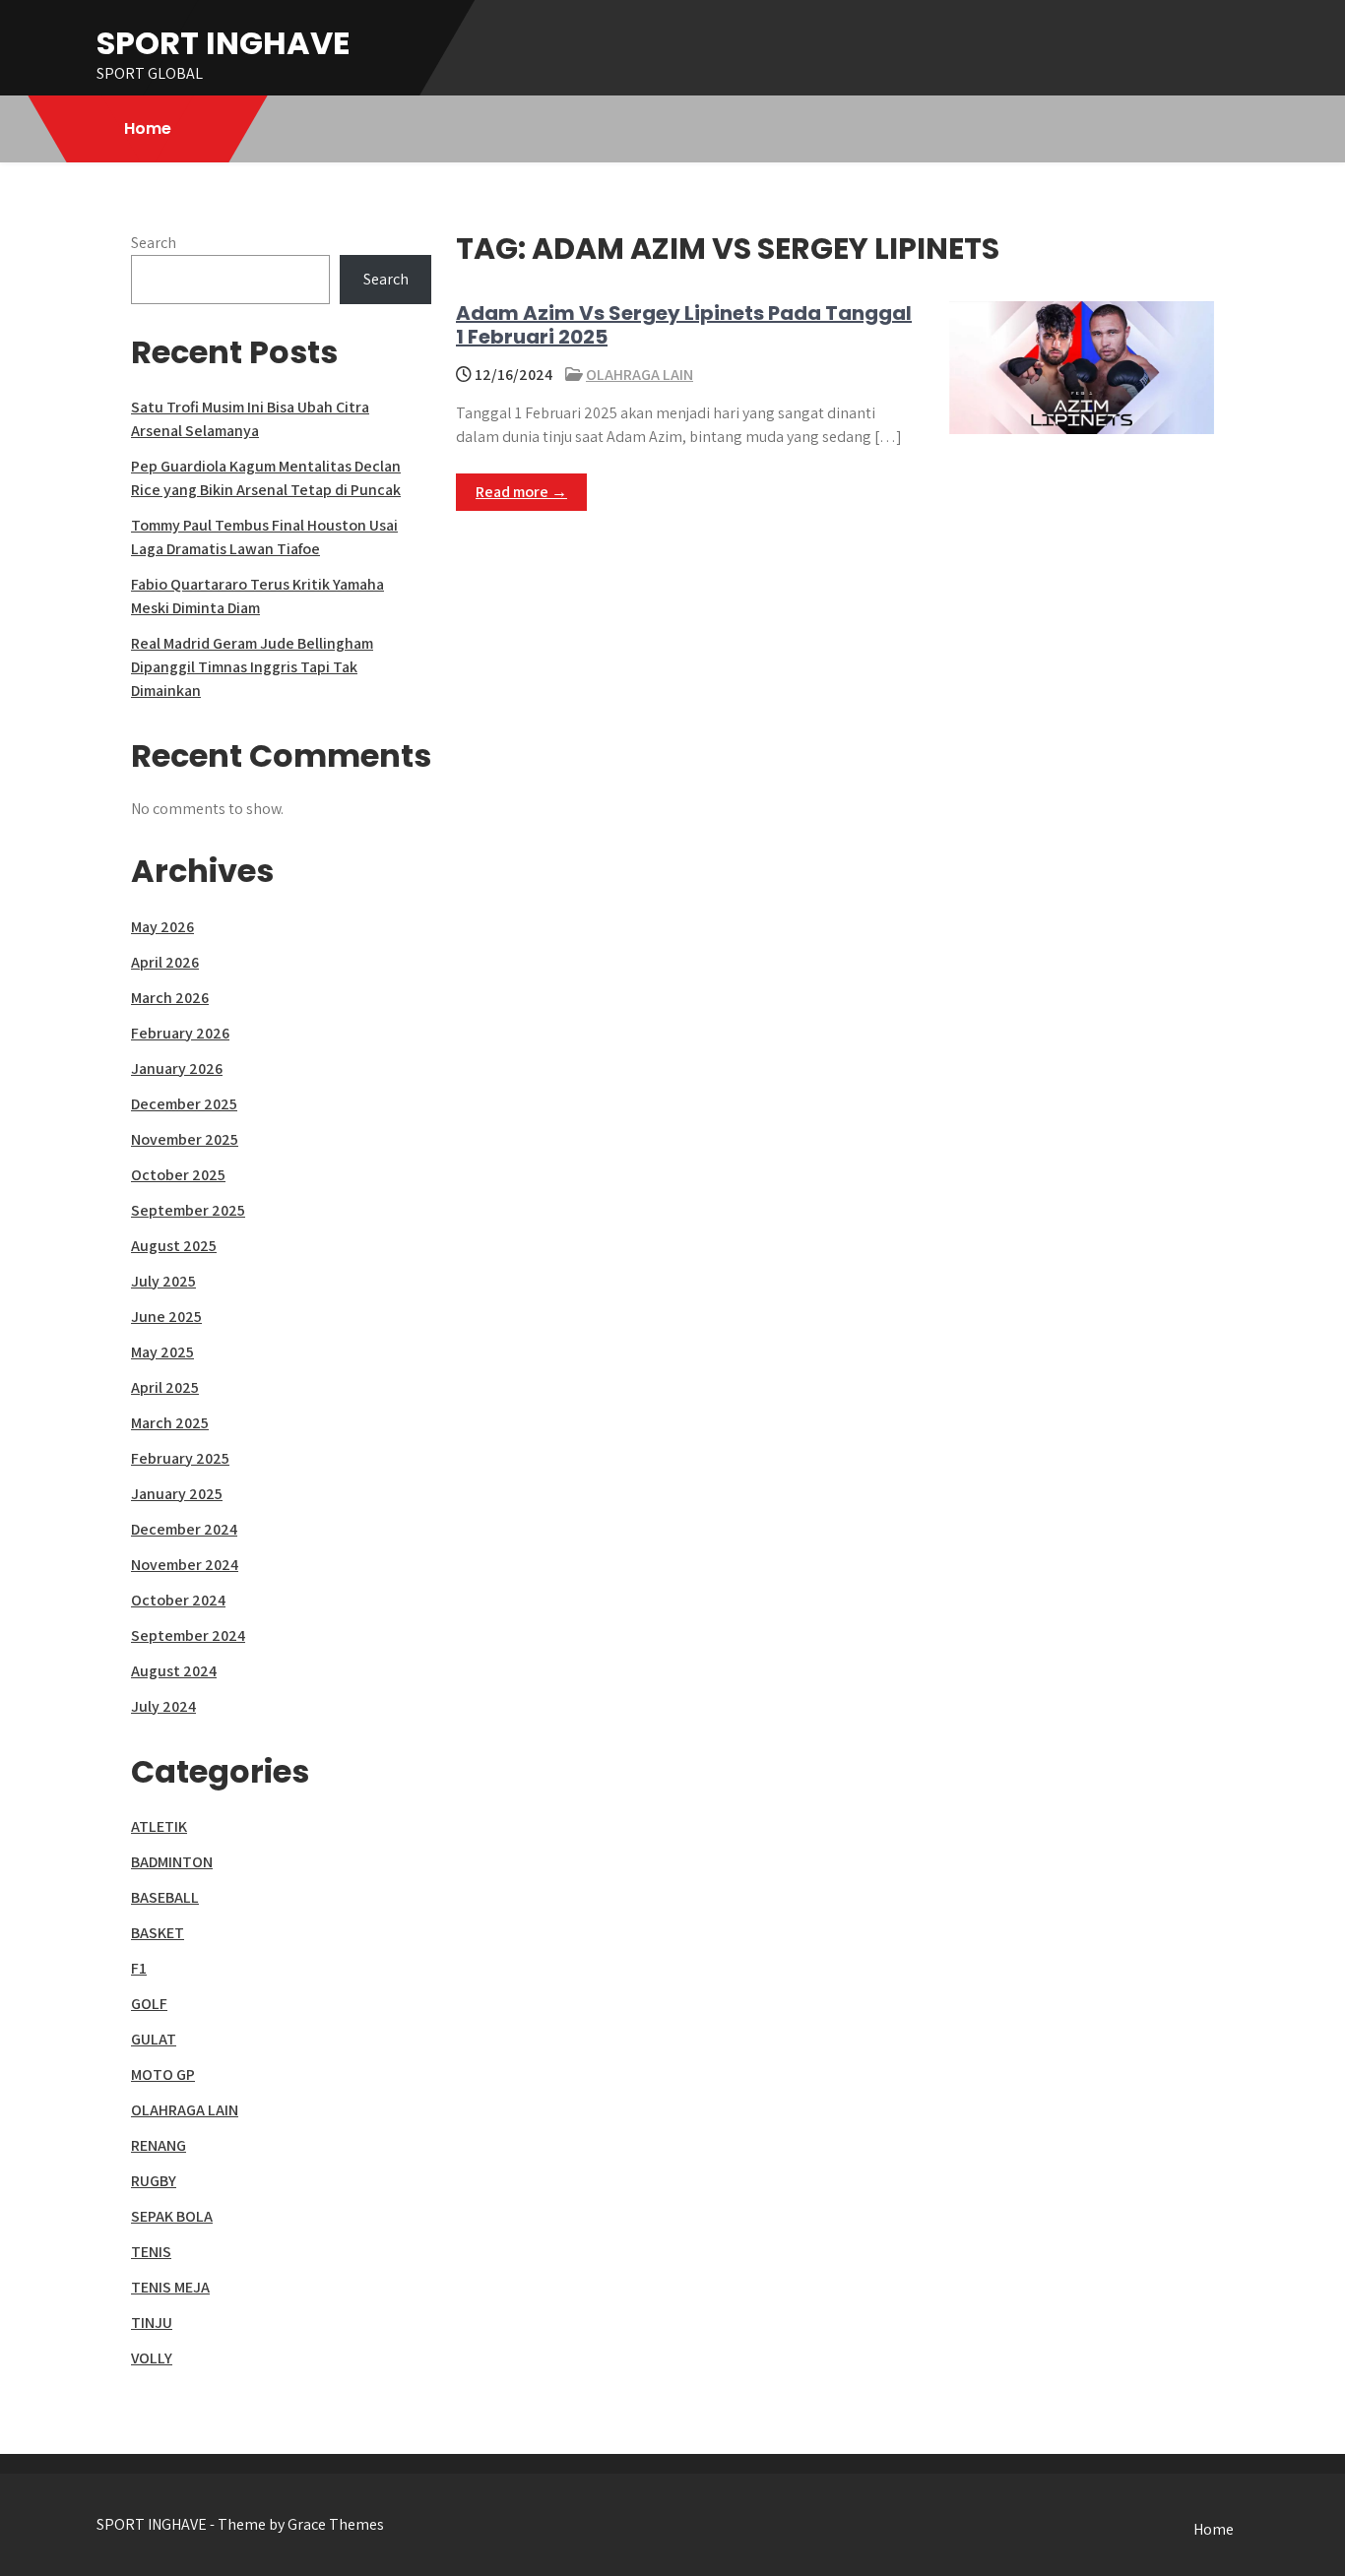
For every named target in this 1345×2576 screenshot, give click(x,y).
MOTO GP (163, 2074)
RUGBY (154, 2181)
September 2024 (188, 1635)
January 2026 (177, 1068)
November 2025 (185, 1139)
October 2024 (178, 1600)
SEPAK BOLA (172, 2216)
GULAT (154, 2039)
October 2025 (178, 1175)
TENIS (151, 2252)
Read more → (521, 492)
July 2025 (163, 1281)
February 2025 (180, 1458)
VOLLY (152, 2358)
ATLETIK (159, 1826)
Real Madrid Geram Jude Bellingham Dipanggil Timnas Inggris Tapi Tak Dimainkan (252, 667)
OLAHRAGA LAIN (640, 375)
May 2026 (162, 927)
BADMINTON (172, 1862)
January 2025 (177, 1494)
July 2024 (163, 1706)
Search (154, 243)
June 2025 (166, 1317)
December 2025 (184, 1104)
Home (148, 128)
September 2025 (188, 1210)
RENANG (159, 2145)
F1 (139, 1968)
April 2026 (165, 962)
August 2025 (174, 1246)
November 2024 (185, 1565)
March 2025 (170, 1423)
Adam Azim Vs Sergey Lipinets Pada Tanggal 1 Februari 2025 (684, 325)
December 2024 (184, 1529)
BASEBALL (165, 1897)
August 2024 (174, 1671)
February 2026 (180, 1033)
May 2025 (162, 1352)
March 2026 (170, 998)
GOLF (149, 2004)
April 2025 (165, 1387)
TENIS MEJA (170, 2287)
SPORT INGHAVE (224, 43)
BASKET (158, 1933)
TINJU (152, 2323)
